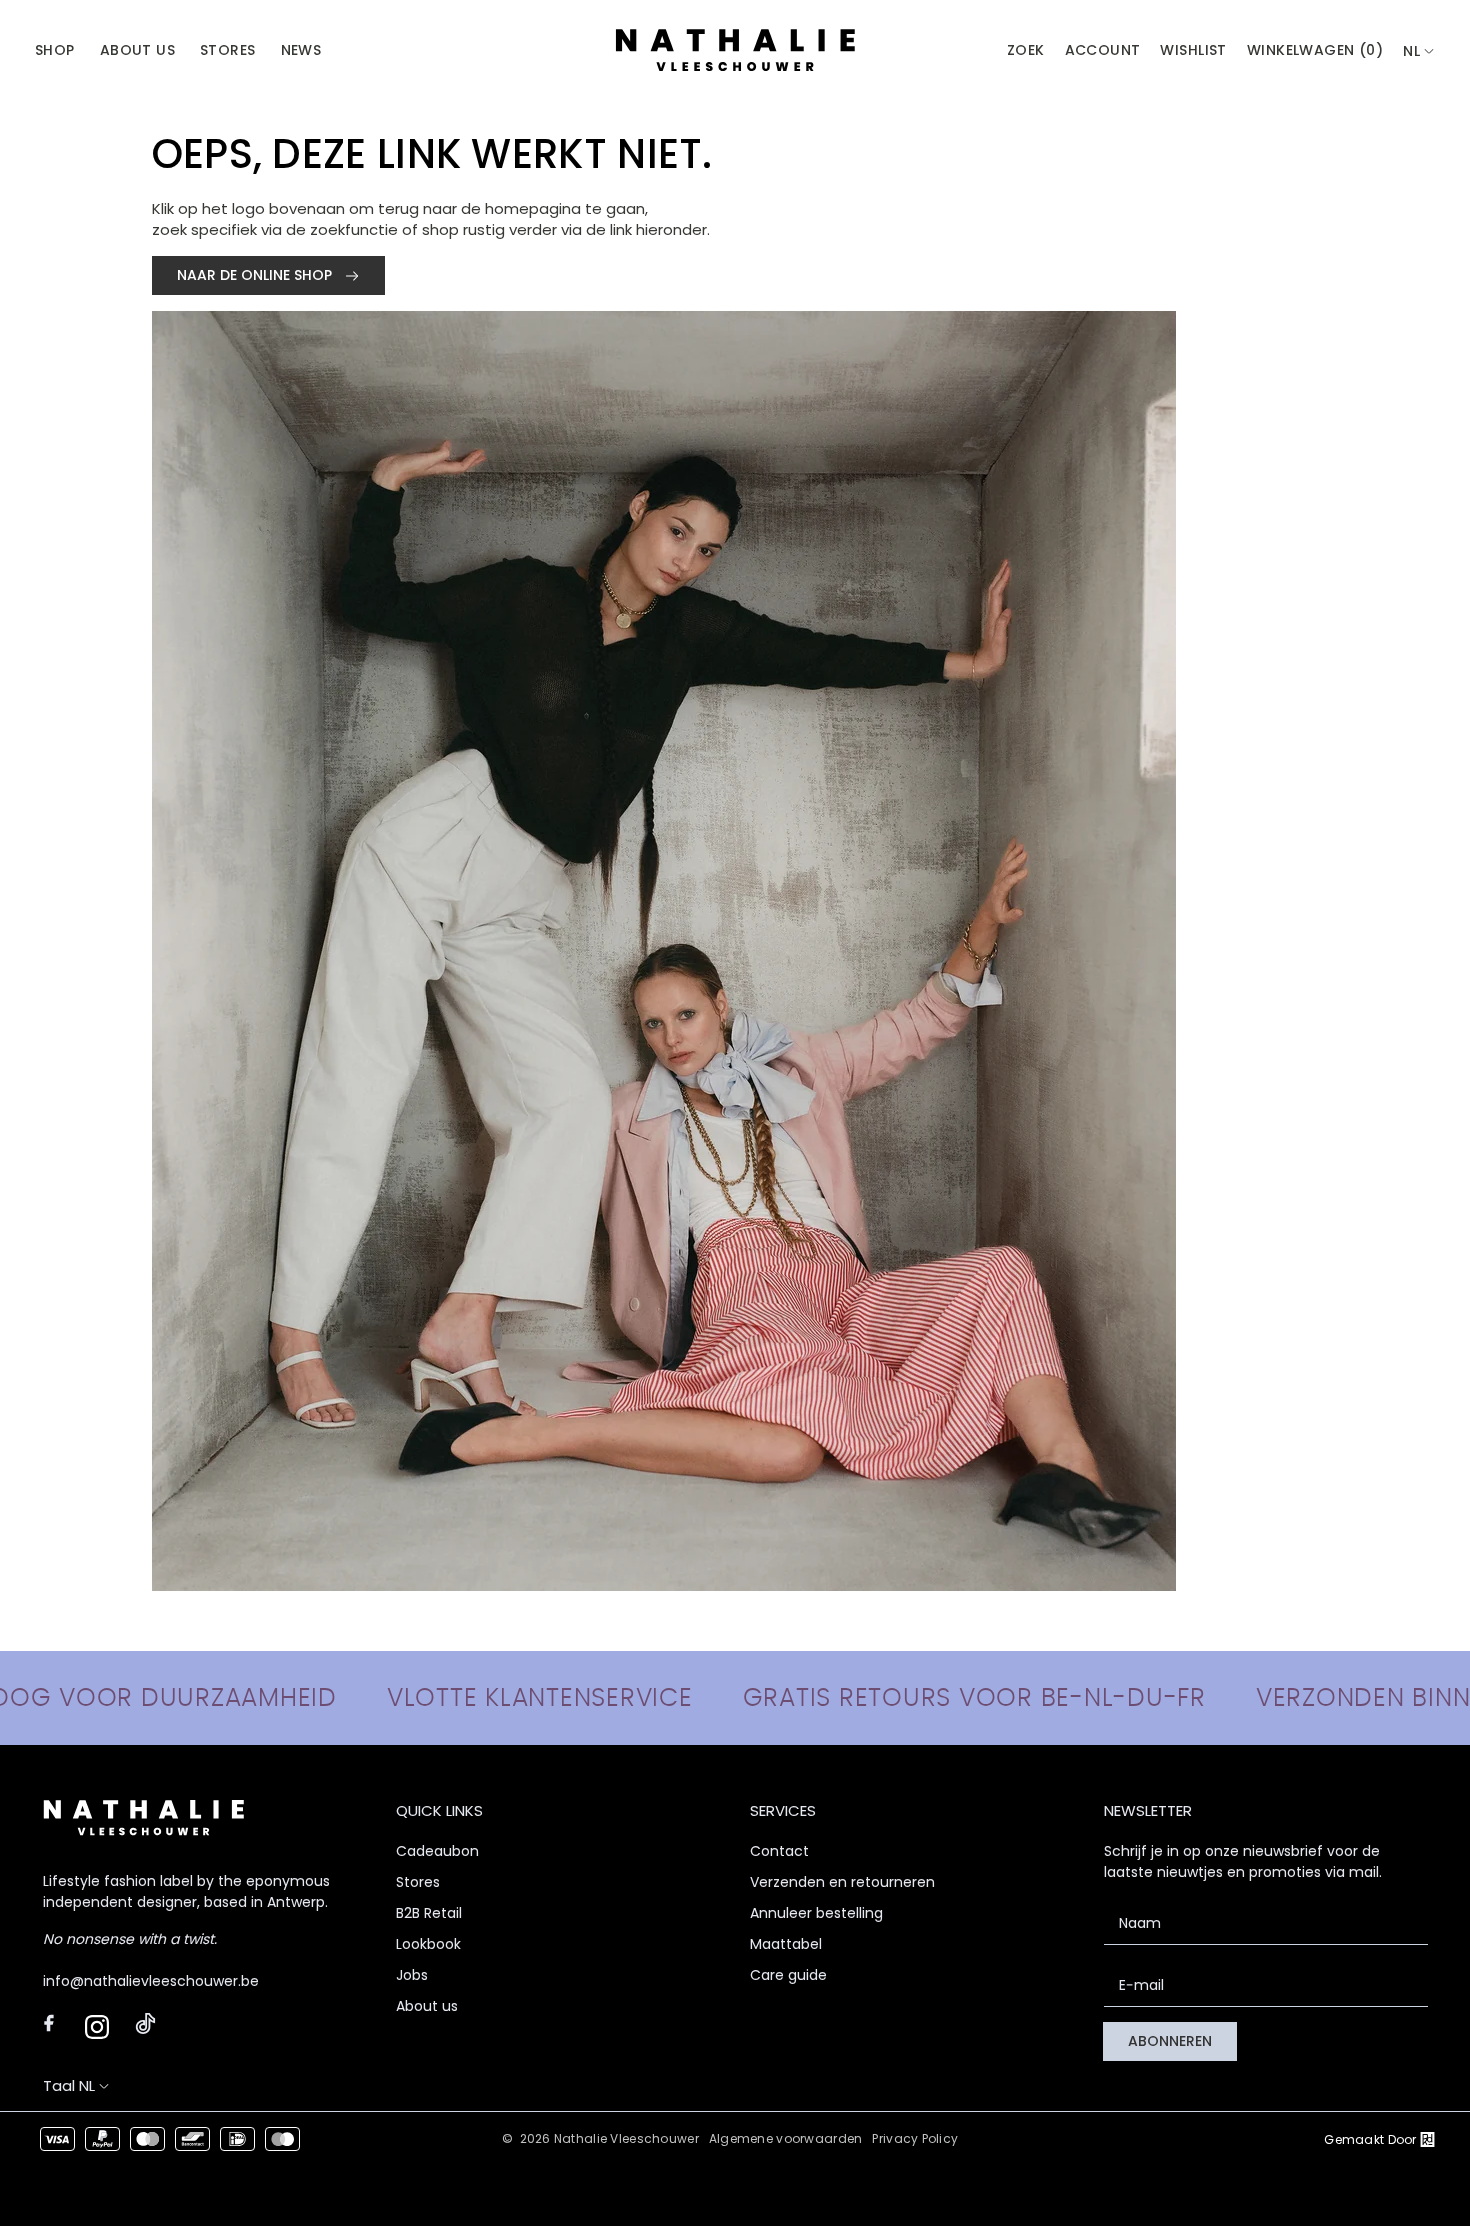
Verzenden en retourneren (842, 1882)
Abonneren (1170, 2041)
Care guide (788, 1975)
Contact (779, 1851)
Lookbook (428, 1944)
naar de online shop (256, 275)
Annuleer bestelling (816, 1913)
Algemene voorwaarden (786, 2138)
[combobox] (1419, 51)
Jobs (412, 1975)
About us (427, 2006)
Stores (418, 1882)
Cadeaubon (437, 1851)
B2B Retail (429, 1913)
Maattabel (786, 1944)
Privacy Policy (915, 2138)
